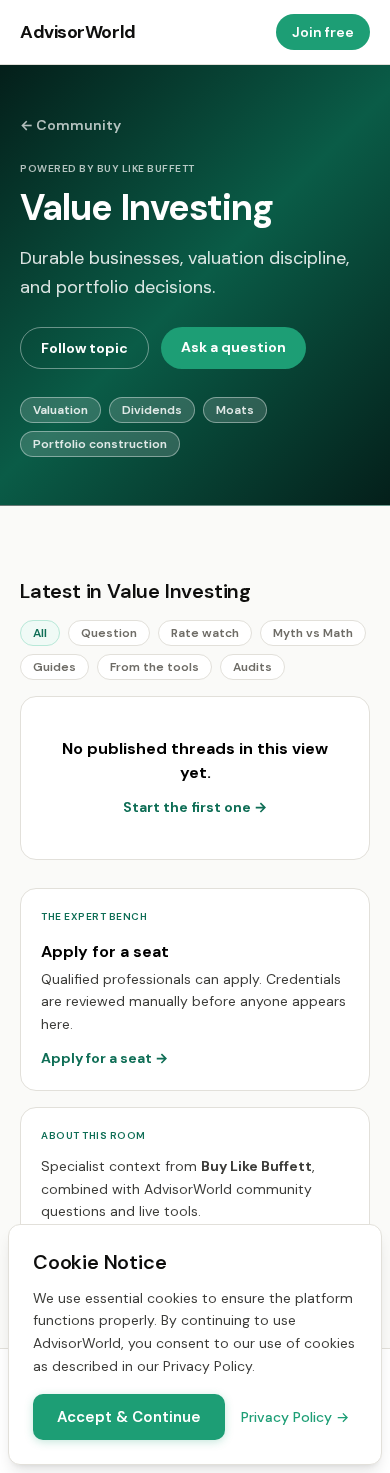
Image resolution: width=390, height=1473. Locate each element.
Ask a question (233, 347)
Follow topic (84, 348)
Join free (323, 32)
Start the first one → (195, 807)
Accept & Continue (129, 1417)
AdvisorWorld (78, 32)
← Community (70, 125)
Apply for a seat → (104, 1058)
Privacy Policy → (295, 1417)
